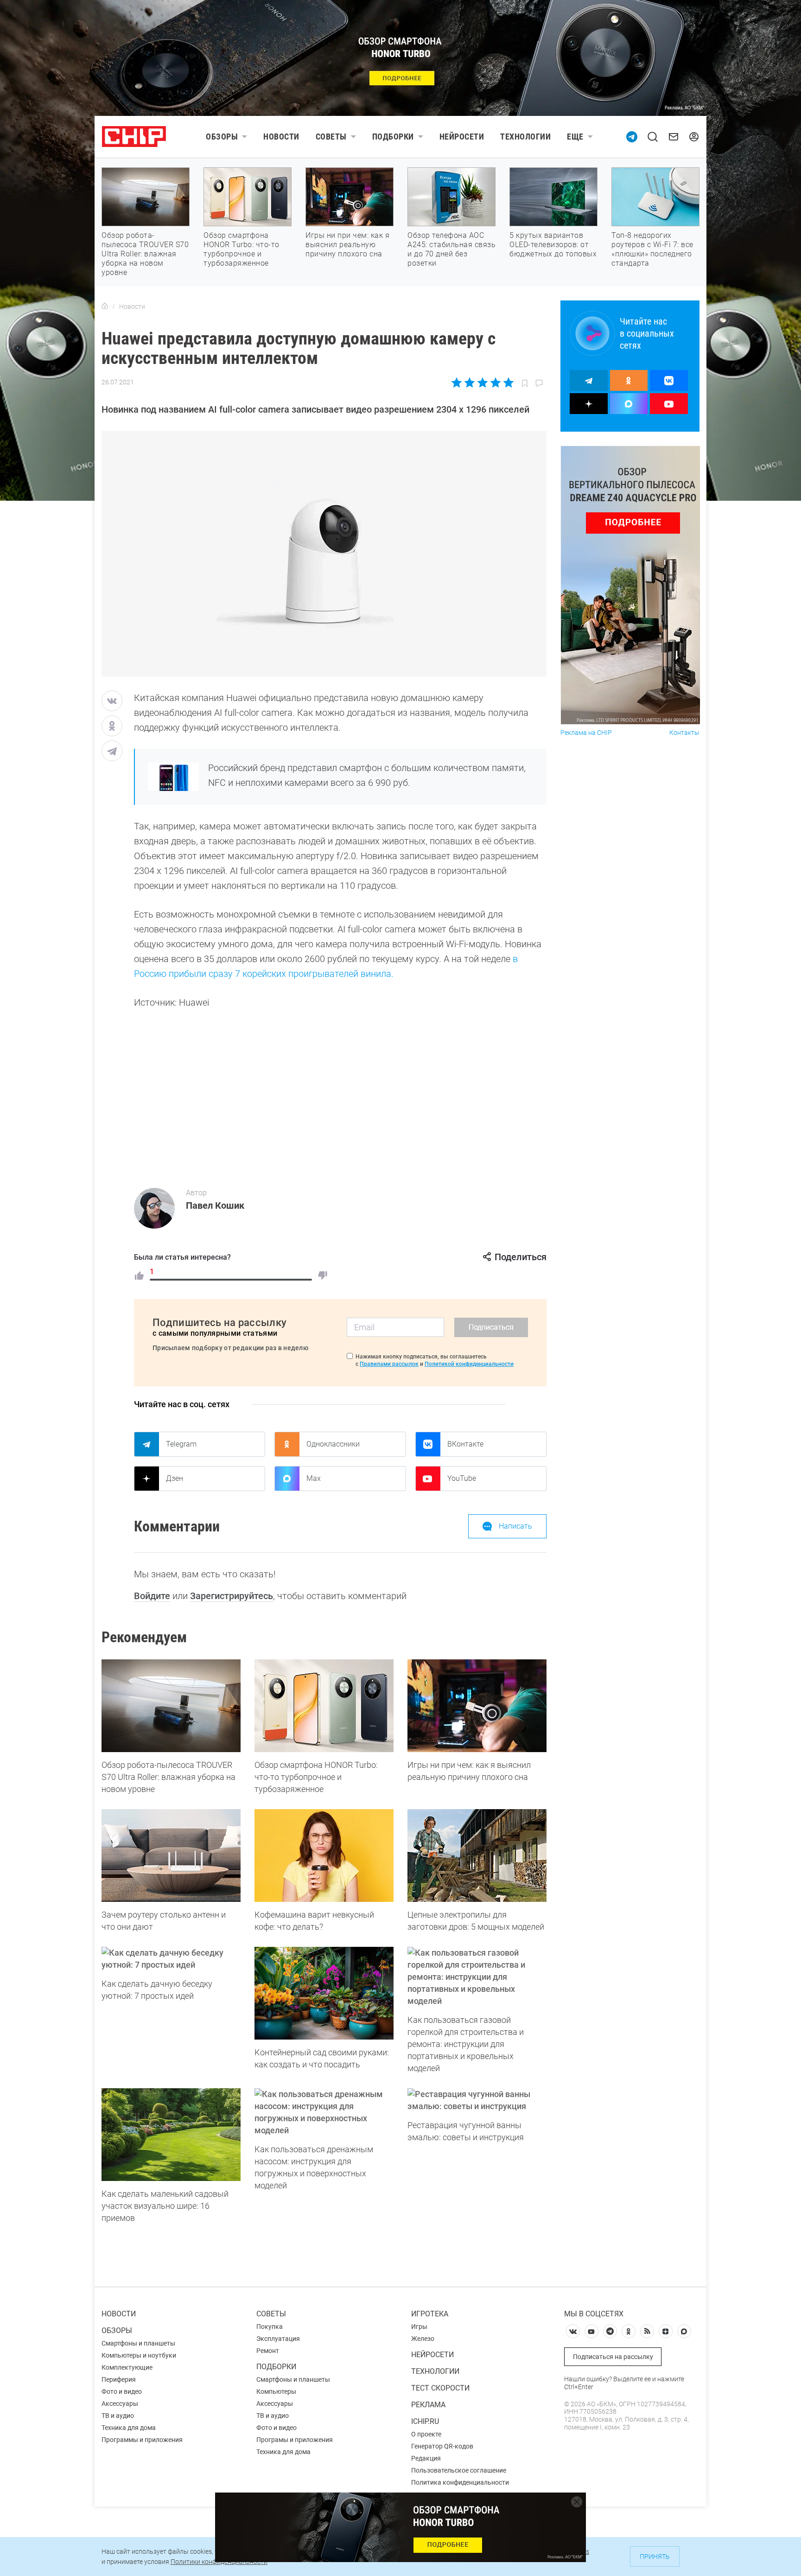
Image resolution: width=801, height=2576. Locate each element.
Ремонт (268, 2351)
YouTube (462, 1478)
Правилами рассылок (389, 1364)
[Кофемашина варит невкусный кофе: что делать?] (324, 1855)
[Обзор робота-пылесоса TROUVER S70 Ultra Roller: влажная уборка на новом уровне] (171, 1706)
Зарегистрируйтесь (232, 1596)
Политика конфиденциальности (460, 2482)
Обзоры (222, 137)
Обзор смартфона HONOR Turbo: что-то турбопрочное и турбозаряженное (242, 249)
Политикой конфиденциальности (469, 1364)
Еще (575, 137)
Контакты (684, 733)
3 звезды (482, 383)
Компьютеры (276, 2391)
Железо (423, 2339)
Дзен (175, 1478)
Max (314, 1478)
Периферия (119, 2379)
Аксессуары (120, 2404)
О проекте (426, 2434)
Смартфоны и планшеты (138, 2343)
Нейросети (462, 137)
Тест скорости (440, 2388)
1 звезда (457, 383)
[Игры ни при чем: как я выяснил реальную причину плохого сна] (477, 1706)
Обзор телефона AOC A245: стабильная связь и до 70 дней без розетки (451, 249)
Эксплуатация (278, 2339)
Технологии (525, 137)
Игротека (430, 2314)
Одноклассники (333, 1444)
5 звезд (508, 383)
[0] (323, 1275)
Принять (655, 2557)
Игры (419, 2327)
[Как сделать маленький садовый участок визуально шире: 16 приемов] (171, 2135)
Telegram (181, 1444)
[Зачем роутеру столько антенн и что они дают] (171, 1855)
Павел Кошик (215, 1205)
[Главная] (105, 306)
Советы (331, 137)
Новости (281, 137)
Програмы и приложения (295, 2440)
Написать (515, 1526)
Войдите (152, 1596)
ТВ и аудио (118, 2416)
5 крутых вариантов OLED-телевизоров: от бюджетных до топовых (553, 245)
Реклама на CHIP (586, 733)
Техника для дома (129, 2428)
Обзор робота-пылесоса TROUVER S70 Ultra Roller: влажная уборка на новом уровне (145, 254)
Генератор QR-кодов (442, 2446)
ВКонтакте (465, 1444)
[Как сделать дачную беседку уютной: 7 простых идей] (171, 1959)
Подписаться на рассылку (613, 2357)
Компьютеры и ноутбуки (139, 2355)
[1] (139, 1275)
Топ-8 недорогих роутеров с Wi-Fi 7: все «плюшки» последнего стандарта (652, 249)
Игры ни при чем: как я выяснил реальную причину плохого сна (347, 245)
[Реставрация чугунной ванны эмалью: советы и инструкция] (477, 2100)
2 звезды (470, 383)
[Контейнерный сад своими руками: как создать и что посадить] (324, 1993)
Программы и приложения (142, 2440)
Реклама (428, 2405)
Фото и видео (122, 2391)
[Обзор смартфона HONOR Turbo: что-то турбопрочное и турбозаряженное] (324, 1706)
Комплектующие (127, 2367)
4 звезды (495, 383)
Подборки (393, 137)
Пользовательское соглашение (459, 2470)
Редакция (426, 2458)
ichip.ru (425, 2421)
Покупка (270, 2327)
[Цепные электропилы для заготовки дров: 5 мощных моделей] (477, 1855)
